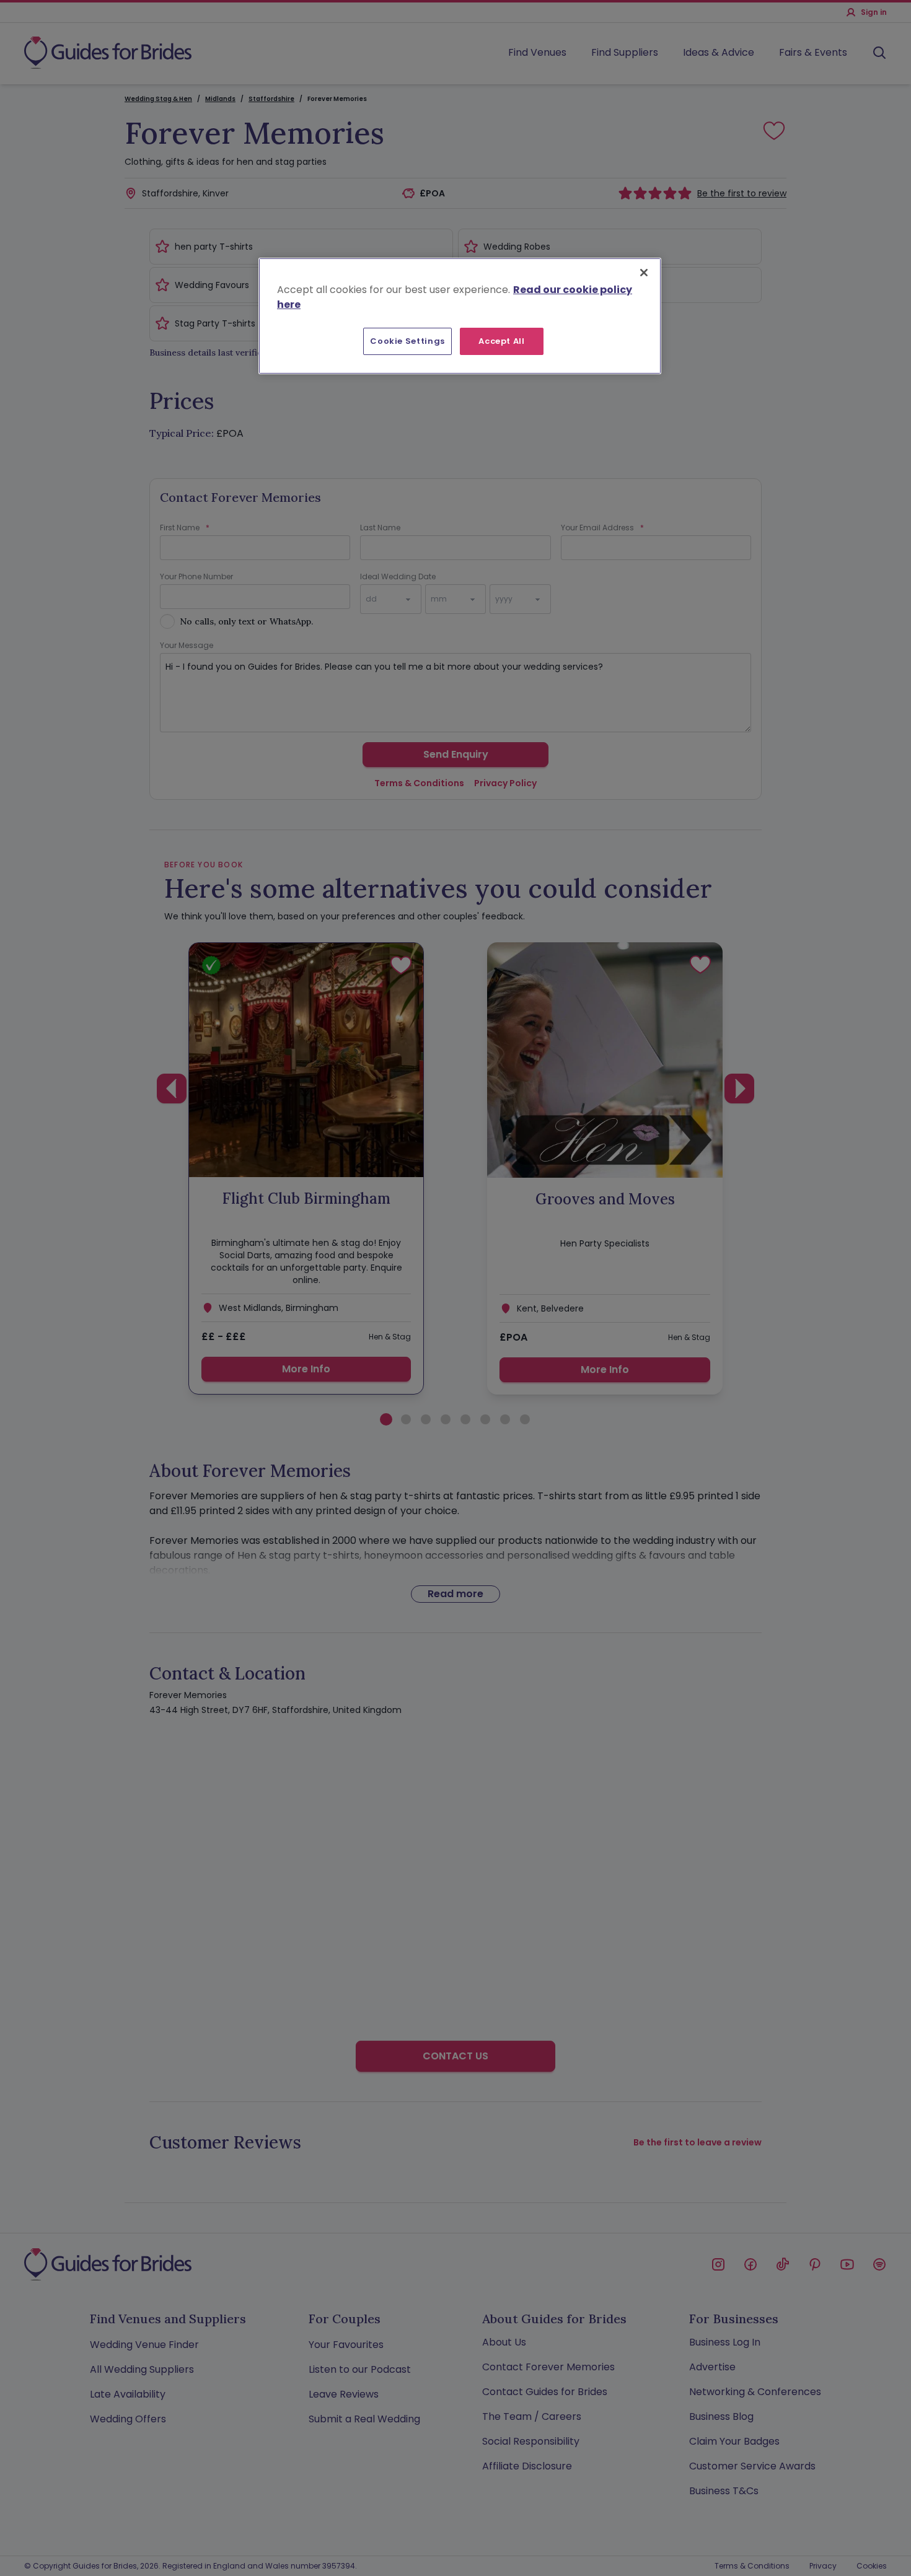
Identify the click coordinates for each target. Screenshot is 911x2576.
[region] (460, 316)
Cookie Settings (407, 341)
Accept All (502, 341)
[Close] (644, 273)
